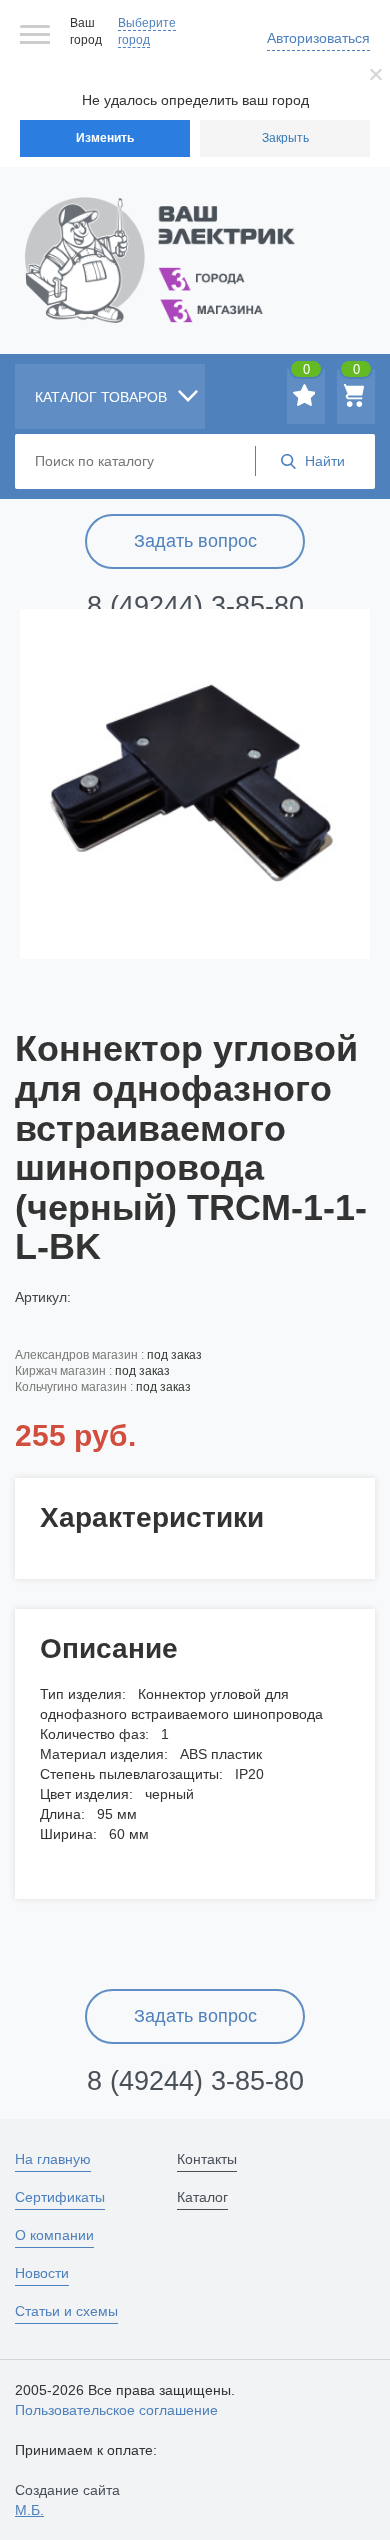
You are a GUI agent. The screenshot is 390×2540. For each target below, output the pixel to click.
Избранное (306, 373)
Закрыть (285, 138)
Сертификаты (60, 2197)
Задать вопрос (195, 541)
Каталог (202, 2197)
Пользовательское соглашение (116, 2410)
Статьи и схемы (66, 2311)
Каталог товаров (103, 397)
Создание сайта (67, 2500)
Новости (42, 2273)
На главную (53, 2159)
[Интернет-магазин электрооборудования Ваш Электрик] (195, 235)
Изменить (105, 138)
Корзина (356, 373)
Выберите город (147, 31)
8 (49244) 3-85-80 (195, 606)
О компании (54, 2235)
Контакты (207, 2159)
